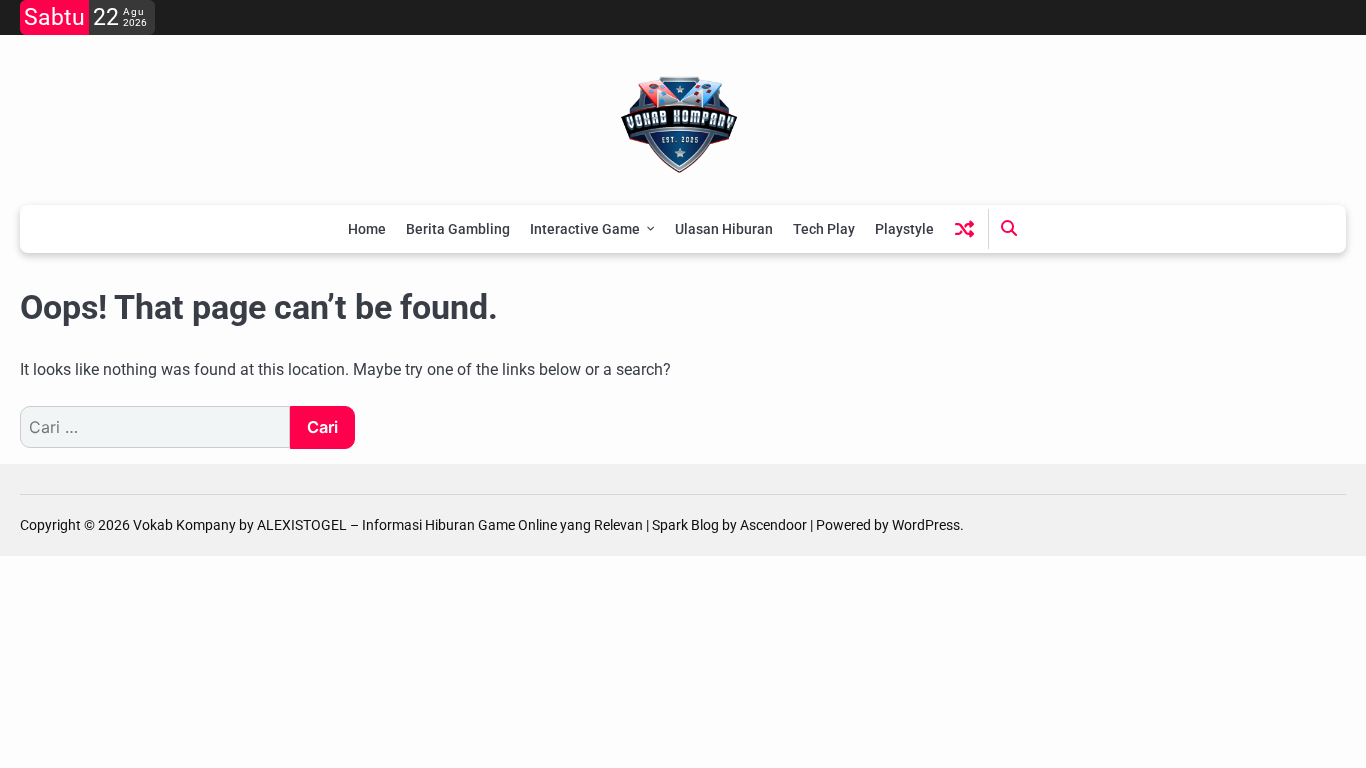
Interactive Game (585, 229)
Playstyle (904, 229)
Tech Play (824, 229)
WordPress (926, 525)
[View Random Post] (964, 228)
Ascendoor (773, 525)
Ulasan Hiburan (724, 229)
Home (367, 229)
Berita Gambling (458, 229)
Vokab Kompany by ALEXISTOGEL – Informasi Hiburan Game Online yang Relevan (388, 525)
